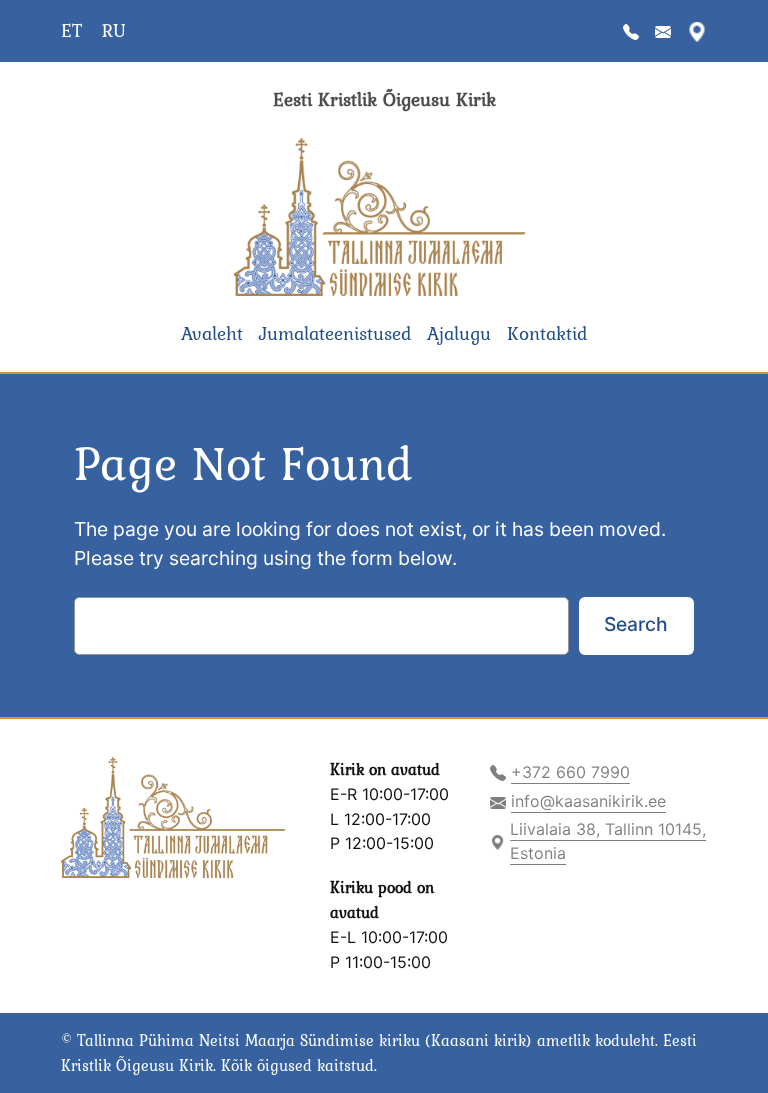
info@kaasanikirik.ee (588, 801)
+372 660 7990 (570, 772)
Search (636, 624)
